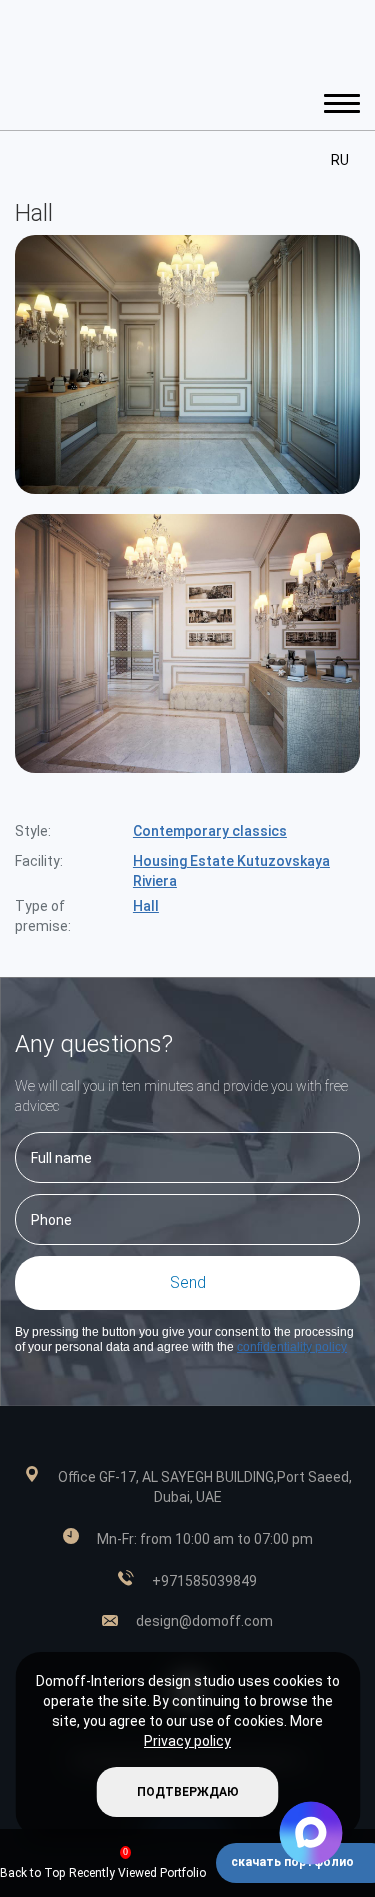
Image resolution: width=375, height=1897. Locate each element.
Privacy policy (187, 1741)
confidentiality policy (292, 1347)
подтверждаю (188, 1792)
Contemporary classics (210, 831)
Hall (146, 906)
